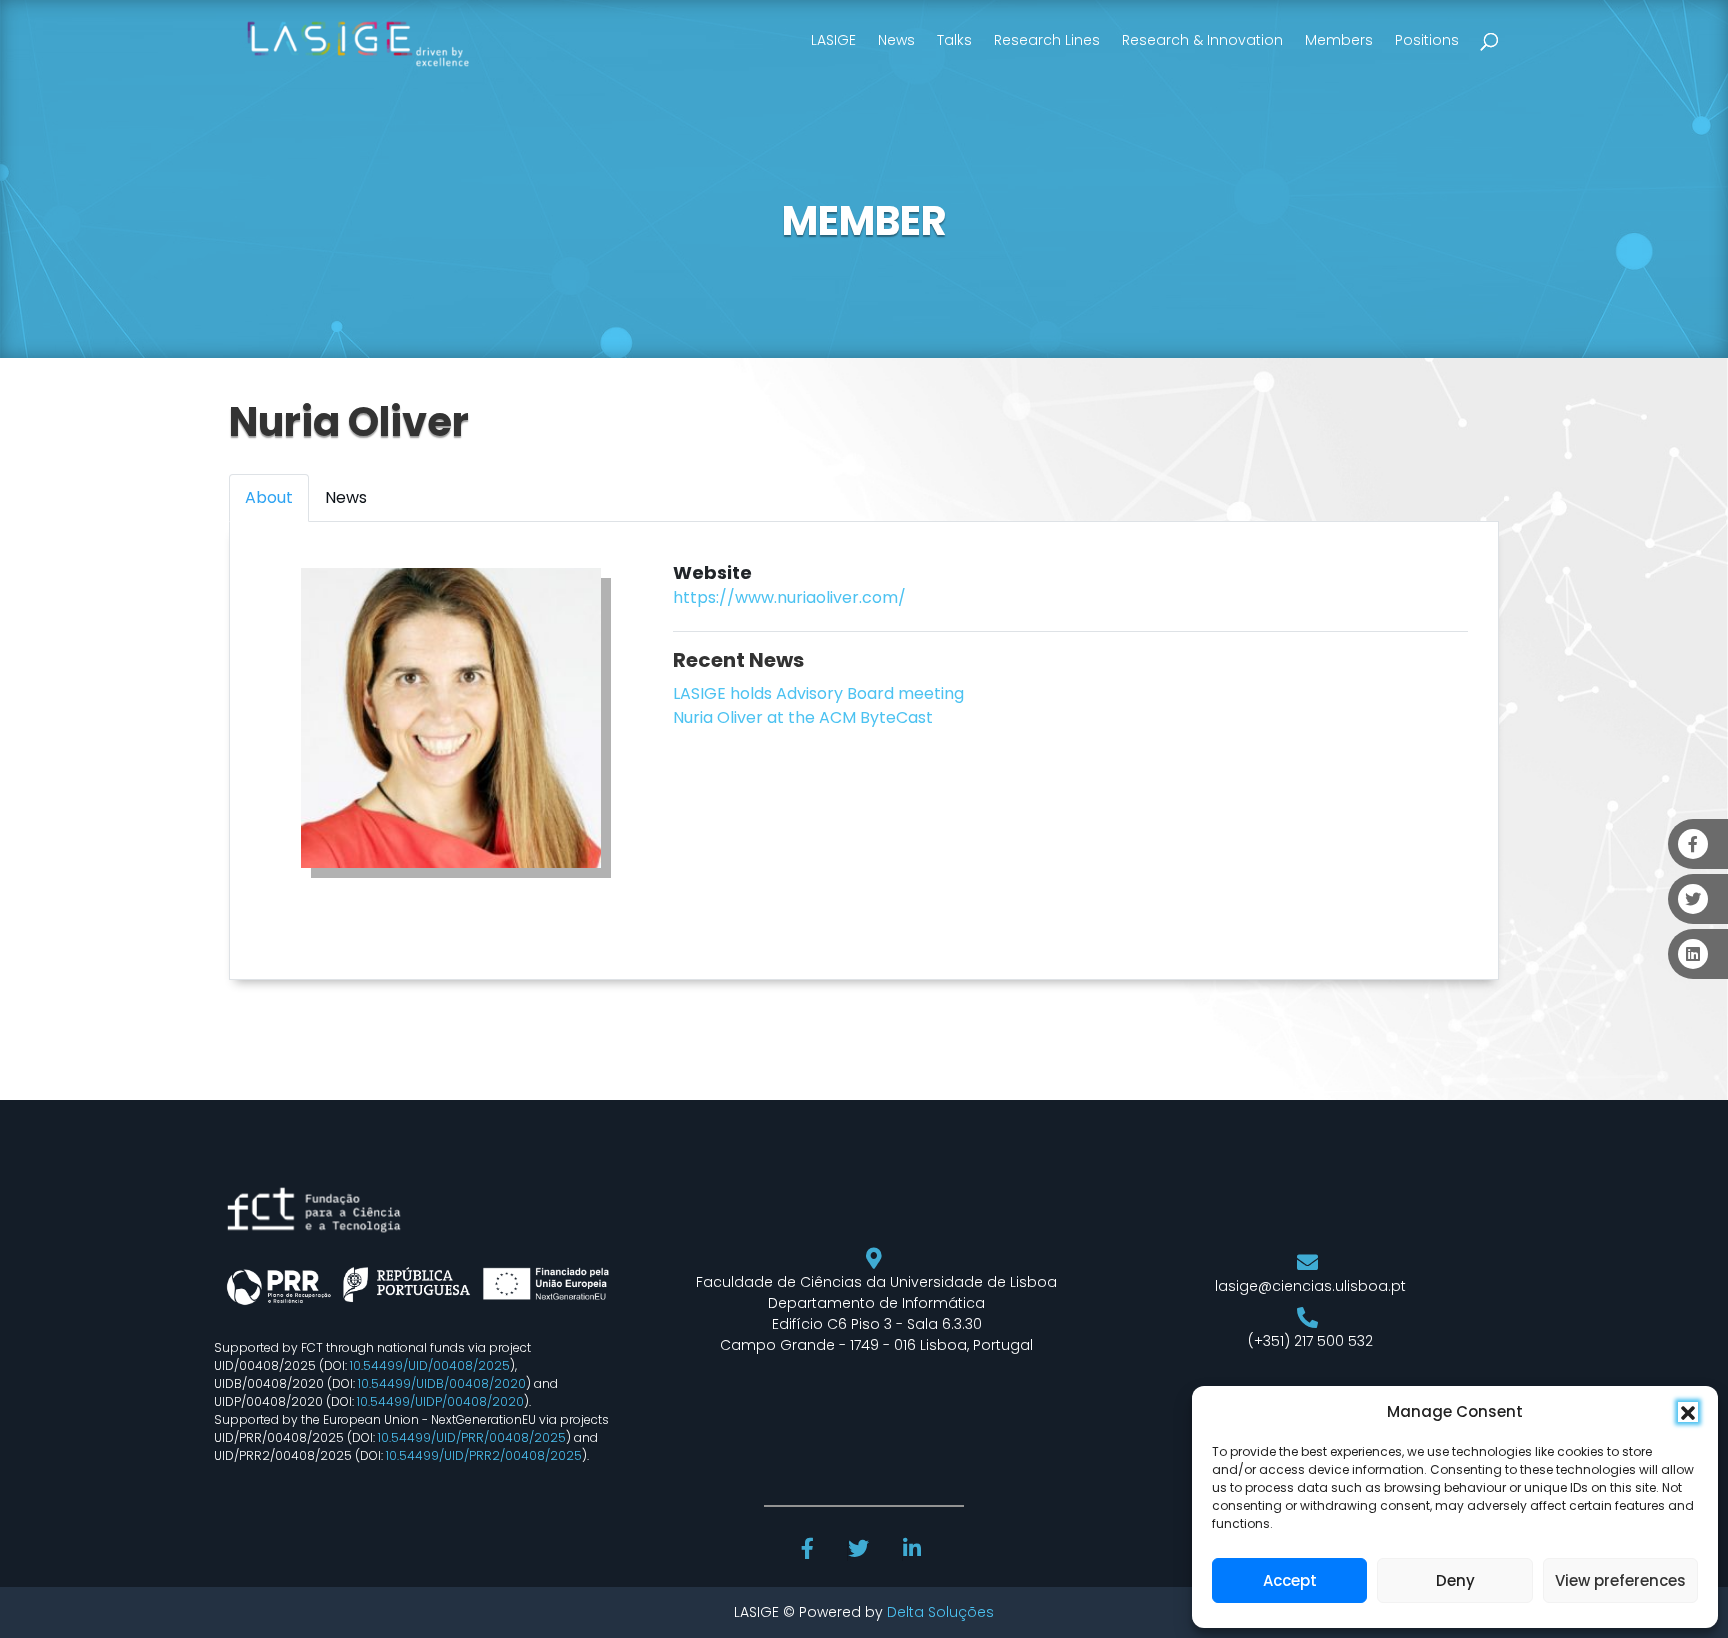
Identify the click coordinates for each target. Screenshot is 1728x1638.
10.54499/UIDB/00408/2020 (442, 1383)
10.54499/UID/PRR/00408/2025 (472, 1437)
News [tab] (346, 497)
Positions (1427, 40)
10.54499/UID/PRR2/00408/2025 (484, 1455)
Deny (1455, 1580)
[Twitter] (860, 1551)
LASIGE (833, 40)
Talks (954, 40)
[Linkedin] (914, 1551)
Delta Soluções (940, 1612)
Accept (1290, 1580)
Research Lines (1047, 40)
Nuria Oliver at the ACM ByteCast (803, 717)
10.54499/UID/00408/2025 (430, 1365)
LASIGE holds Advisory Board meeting (818, 693)
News (896, 40)
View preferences (1620, 1580)
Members (1339, 40)
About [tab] (269, 497)
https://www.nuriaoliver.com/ (789, 597)
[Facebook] (810, 1551)
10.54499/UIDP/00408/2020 (440, 1401)
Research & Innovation (1202, 40)
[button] (1688, 1412)
